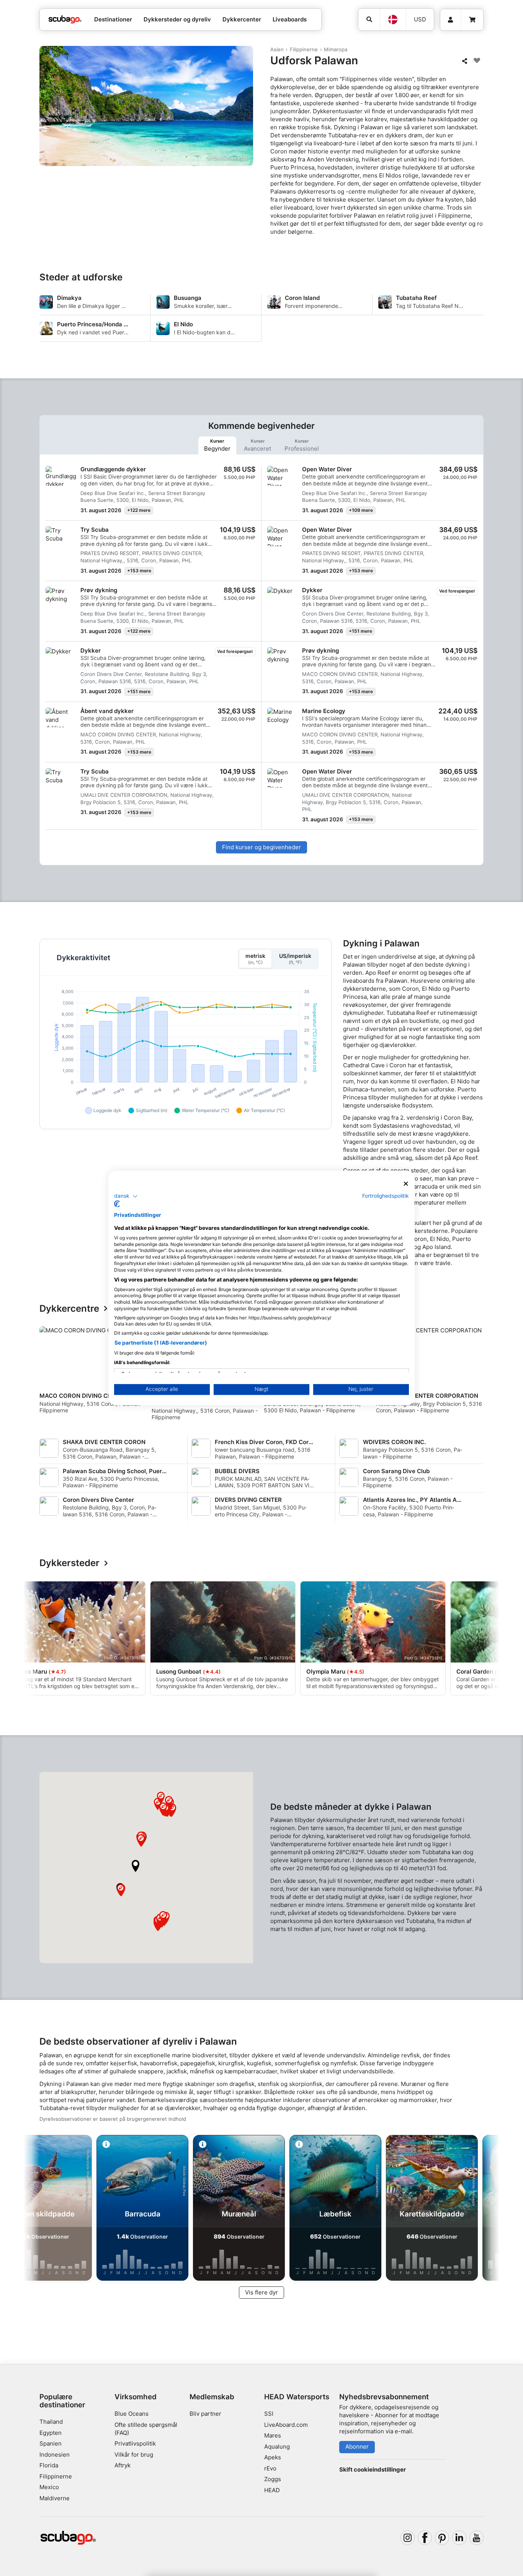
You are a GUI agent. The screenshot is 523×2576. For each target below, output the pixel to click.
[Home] (65, 20)
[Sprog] (393, 20)
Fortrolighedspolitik (386, 1196)
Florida (49, 2465)
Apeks (273, 2457)
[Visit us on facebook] (425, 2538)
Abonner (357, 2447)
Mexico (49, 2487)
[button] (136, 1866)
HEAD (272, 2490)
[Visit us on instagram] (408, 2538)
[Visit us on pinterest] (442, 2538)
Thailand (51, 2422)
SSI (269, 2414)
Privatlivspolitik (135, 2443)
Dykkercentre (69, 1309)
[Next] (479, 1376)
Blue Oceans (132, 2414)
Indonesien (55, 2455)
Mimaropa (336, 49)
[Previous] (50, 1376)
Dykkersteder (69, 1563)
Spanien (51, 2443)
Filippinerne (304, 49)
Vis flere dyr (261, 2292)
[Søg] (369, 20)
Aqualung (277, 2447)
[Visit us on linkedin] (459, 2538)
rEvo (270, 2468)
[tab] (217, 445)
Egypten (51, 2433)
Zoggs (273, 2479)
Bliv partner (205, 2414)
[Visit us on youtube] (477, 2538)
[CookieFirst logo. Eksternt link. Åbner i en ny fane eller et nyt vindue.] (117, 1204)
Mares (273, 2435)
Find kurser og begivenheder (261, 847)
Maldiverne (55, 2498)
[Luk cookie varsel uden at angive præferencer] (406, 1184)
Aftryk (123, 2465)
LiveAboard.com (286, 2425)
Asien (277, 49)
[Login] (451, 20)
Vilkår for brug (134, 2455)
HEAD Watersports (297, 2397)
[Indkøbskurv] (472, 20)
